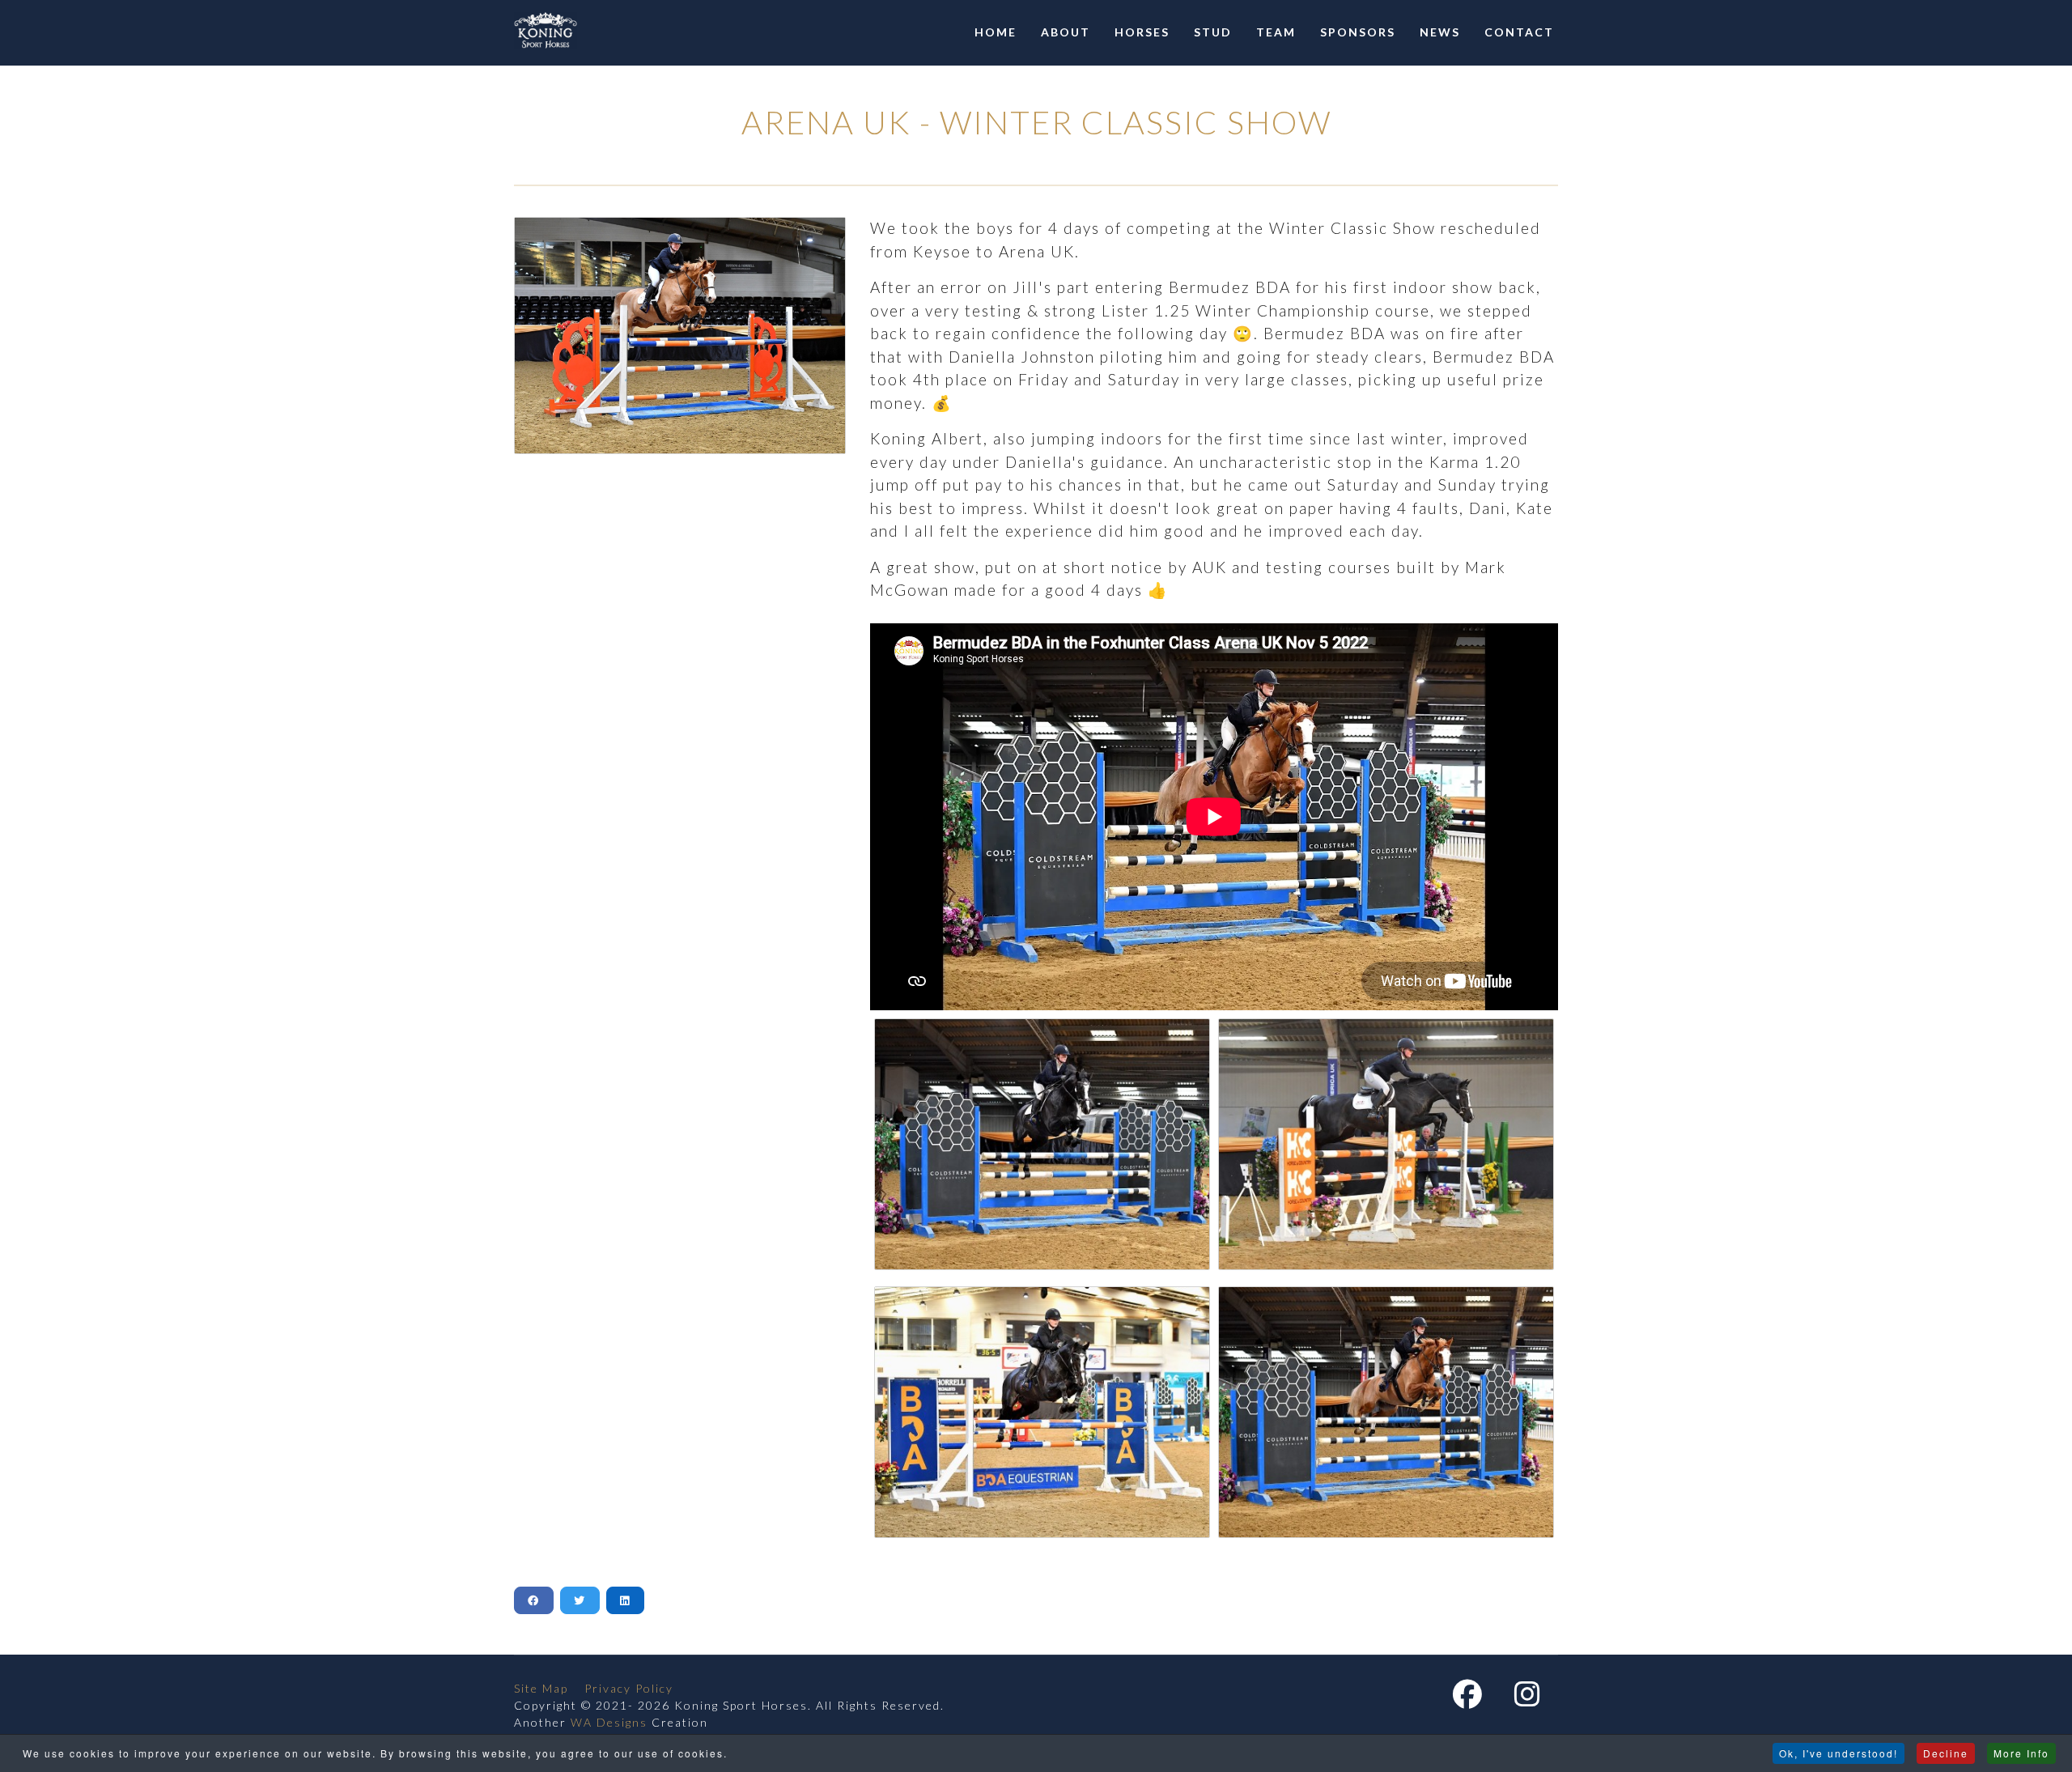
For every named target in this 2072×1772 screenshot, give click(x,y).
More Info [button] (2021, 1753)
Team (1276, 32)
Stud (1213, 32)
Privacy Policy (629, 1688)
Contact (1519, 32)
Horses (1142, 32)
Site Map (541, 1688)
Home (996, 32)
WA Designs (609, 1722)
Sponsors (1358, 32)
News (1440, 32)
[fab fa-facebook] (1467, 1700)
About (1066, 32)
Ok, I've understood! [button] (1838, 1753)
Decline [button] (1946, 1753)
